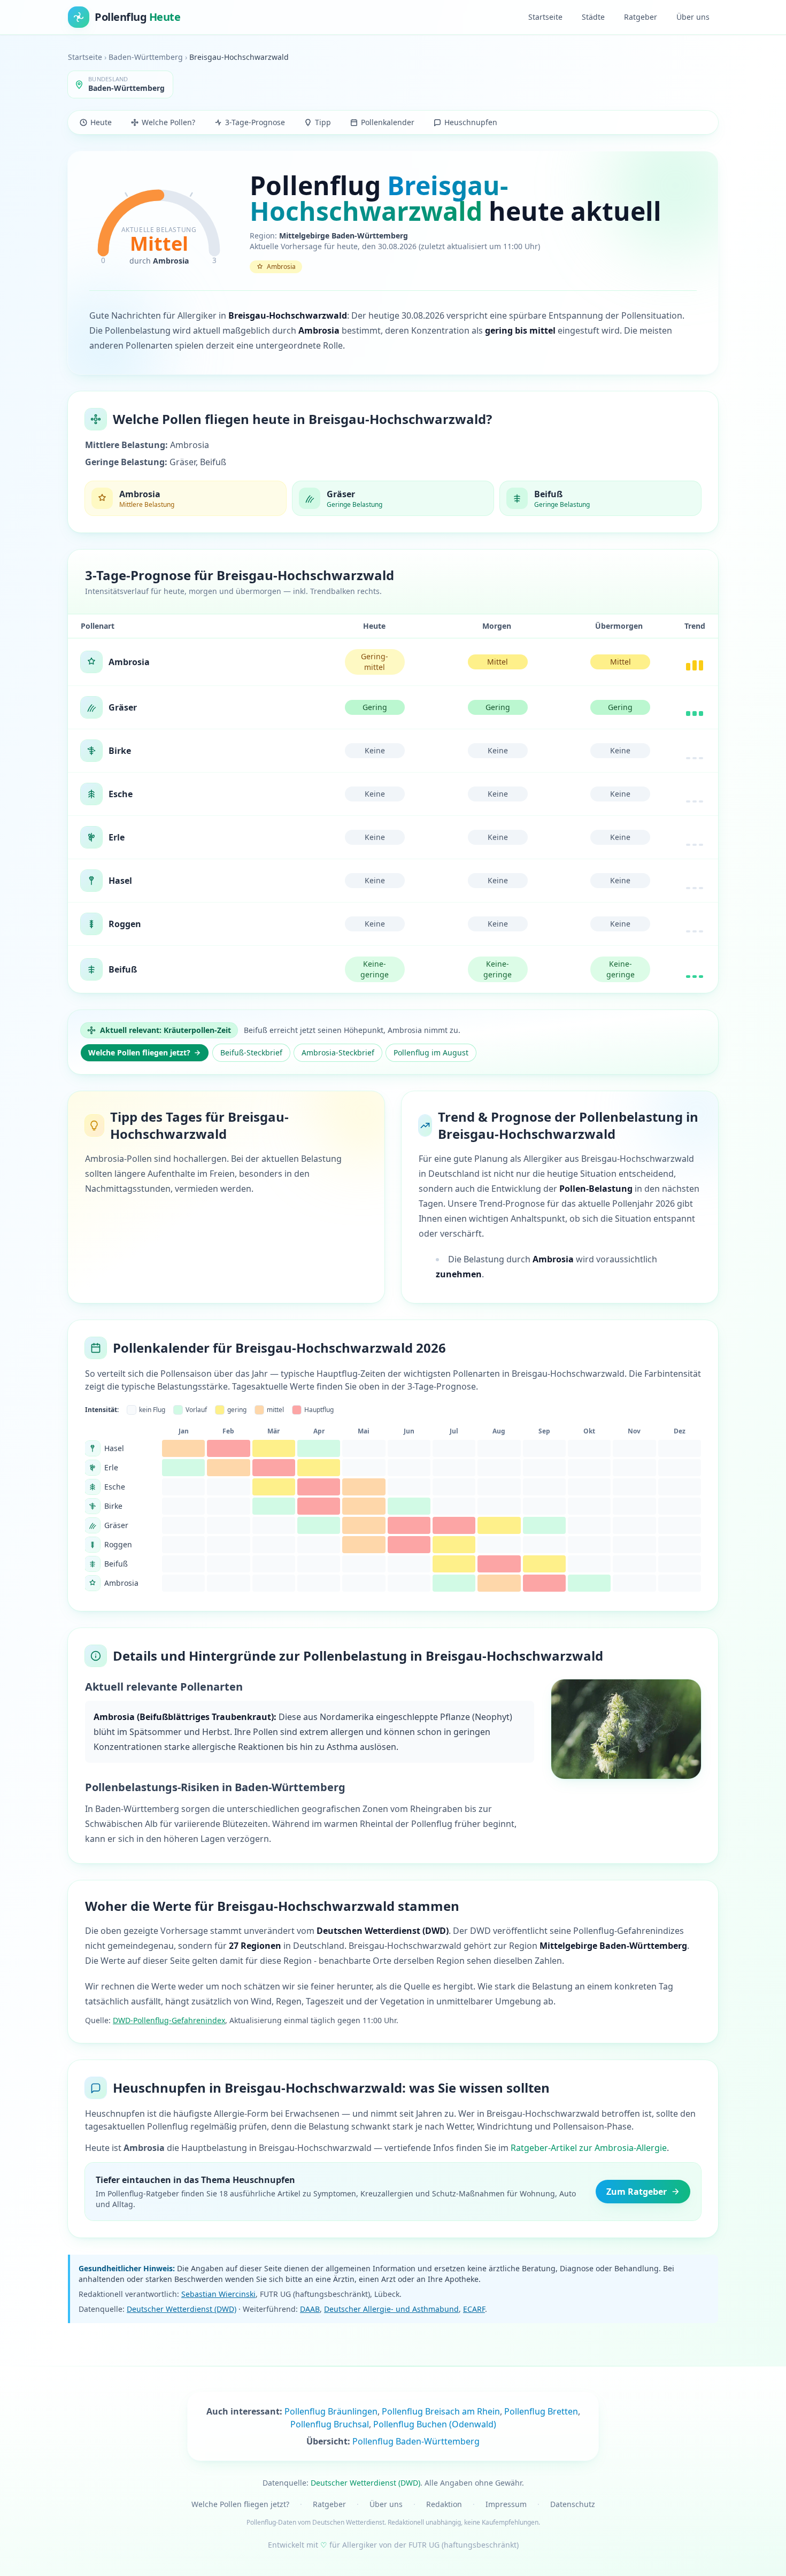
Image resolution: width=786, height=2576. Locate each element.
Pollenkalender (388, 122)
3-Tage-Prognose (255, 122)
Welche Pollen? (168, 122)
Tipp (323, 122)
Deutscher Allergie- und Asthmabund (391, 2309)
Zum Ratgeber (637, 2192)
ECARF (474, 2309)
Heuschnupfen (471, 122)
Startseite (545, 17)
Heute (101, 122)
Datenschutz (573, 2504)
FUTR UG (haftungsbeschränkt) (464, 2545)
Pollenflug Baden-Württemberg (416, 2441)
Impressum (506, 2504)
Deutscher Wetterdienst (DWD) (182, 2309)
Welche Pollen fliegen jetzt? (139, 1052)
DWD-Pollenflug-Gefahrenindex (169, 2020)
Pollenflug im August (431, 1052)
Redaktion (444, 2504)
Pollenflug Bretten (541, 2411)
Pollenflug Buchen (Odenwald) (435, 2424)
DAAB (310, 2309)
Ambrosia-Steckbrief (338, 1052)
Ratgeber (641, 17)
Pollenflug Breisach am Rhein (441, 2411)
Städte (593, 17)
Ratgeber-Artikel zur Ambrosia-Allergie (589, 2148)
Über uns (693, 17)
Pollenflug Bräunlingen (331, 2411)
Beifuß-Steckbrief (251, 1052)
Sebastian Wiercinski (218, 2294)
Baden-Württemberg (146, 57)
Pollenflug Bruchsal (330, 2424)
